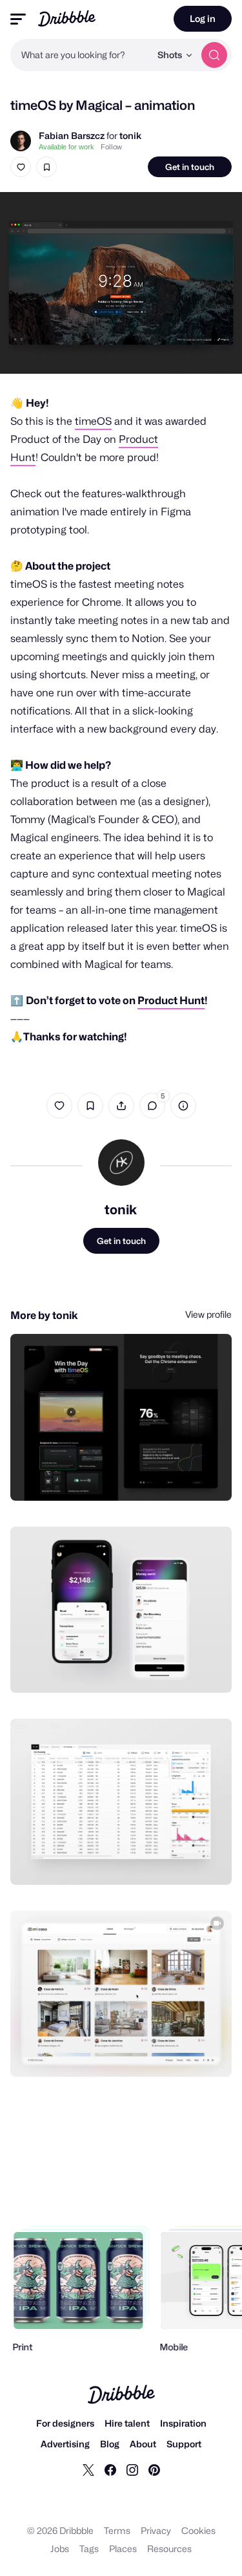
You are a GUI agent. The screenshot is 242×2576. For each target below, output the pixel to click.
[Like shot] (21, 167)
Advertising (65, 2444)
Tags (89, 2549)
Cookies (198, 2530)
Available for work (66, 147)
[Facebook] (110, 2469)
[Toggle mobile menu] (18, 19)
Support (184, 2444)
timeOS (93, 421)
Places (123, 2549)
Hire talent (127, 2423)
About (143, 2444)
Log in (203, 18)
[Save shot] (46, 167)
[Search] (214, 55)
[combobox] (80, 55)
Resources (169, 2549)
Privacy (156, 2530)
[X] (88, 2469)
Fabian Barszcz (72, 135)
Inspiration (183, 2423)
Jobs (60, 2549)
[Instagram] (132, 2469)
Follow (111, 147)
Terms (117, 2530)
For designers (65, 2423)
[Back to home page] (67, 18)
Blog (110, 2444)
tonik (130, 135)
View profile (208, 1314)
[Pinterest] (154, 2469)
